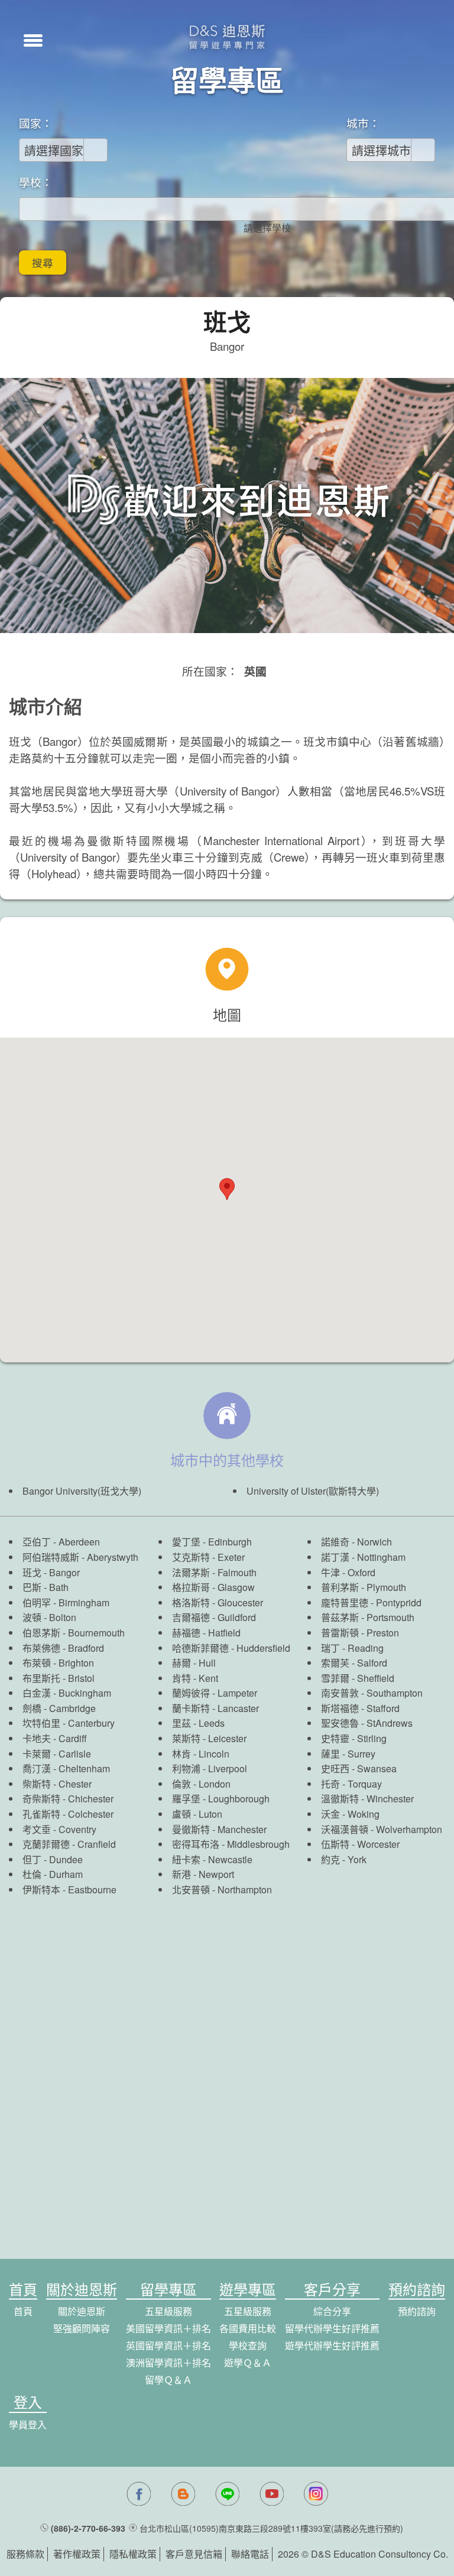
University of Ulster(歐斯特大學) (313, 1491)
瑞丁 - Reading (352, 1648)
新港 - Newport (203, 1874)
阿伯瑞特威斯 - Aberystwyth (80, 1557)
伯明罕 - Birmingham (66, 1602)
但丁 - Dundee (53, 1859)
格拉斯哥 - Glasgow (213, 1587)
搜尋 (43, 263)
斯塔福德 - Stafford (360, 1708)
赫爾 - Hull (194, 1663)
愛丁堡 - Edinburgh (212, 1542)
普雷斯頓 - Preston (360, 1633)
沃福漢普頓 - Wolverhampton (382, 1829)
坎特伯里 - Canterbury (69, 1723)
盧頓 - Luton (197, 1814)
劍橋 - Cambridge (59, 1708)
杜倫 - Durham (53, 1874)
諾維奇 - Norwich (356, 1542)
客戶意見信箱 (194, 2554)
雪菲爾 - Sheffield (358, 1678)
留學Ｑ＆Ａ (168, 2380)
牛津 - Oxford (348, 1572)
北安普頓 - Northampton (222, 1889)
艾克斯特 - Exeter (208, 1557)
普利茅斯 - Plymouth (364, 1587)
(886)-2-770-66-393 (88, 2528)
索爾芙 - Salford (354, 1663)
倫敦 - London (201, 1784)
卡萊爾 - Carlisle (57, 1754)
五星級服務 (168, 2311)
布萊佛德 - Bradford (63, 1648)
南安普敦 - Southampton (372, 1693)
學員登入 (28, 2425)
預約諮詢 (417, 2311)
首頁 (23, 2311)
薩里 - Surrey (348, 1754)
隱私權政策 (133, 2554)
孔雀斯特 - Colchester (68, 1814)
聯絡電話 (250, 2554)
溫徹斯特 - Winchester (367, 1799)
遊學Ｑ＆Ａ (248, 2363)
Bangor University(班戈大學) (82, 1491)
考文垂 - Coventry (59, 1829)
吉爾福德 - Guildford (214, 1617)
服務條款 (25, 2554)
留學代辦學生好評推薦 (332, 2328)
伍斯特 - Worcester (360, 1844)
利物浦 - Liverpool (210, 1768)
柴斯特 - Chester (57, 1784)
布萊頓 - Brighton (58, 1663)
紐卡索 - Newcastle (212, 1859)
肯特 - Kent (195, 1678)
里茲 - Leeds (198, 1723)
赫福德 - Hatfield (206, 1633)
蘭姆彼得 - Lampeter (215, 1693)
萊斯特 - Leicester (209, 1738)
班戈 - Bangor (51, 1572)
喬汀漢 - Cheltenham (66, 1768)
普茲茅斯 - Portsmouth (368, 1617)
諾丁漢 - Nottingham (363, 1557)
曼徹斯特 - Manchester (219, 1829)
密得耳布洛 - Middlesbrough (231, 1844)
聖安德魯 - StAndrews (367, 1723)
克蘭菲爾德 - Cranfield (69, 1844)
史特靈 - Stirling (354, 1738)
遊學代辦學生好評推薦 (332, 2345)
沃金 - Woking (350, 1814)
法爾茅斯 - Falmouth (214, 1572)
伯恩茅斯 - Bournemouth (74, 1633)
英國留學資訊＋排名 (168, 2345)
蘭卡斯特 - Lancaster (215, 1708)
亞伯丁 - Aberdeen (61, 1542)
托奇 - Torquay (351, 1784)
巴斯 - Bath (46, 1587)
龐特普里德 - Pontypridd (371, 1602)
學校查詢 (248, 2345)
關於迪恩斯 (82, 2311)
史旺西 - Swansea (359, 1768)
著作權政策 (77, 2554)
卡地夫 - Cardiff (55, 1738)
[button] (33, 39)
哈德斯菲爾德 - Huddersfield (231, 1648)
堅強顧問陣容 (82, 2328)
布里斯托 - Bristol (59, 1678)
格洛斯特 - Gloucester (218, 1602)
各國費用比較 (248, 2328)
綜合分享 (332, 2311)
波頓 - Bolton (49, 1617)
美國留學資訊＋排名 (168, 2328)
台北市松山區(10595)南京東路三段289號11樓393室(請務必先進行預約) (271, 2528)
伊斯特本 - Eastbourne (69, 1889)
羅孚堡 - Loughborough (221, 1799)
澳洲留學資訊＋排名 (168, 2363)
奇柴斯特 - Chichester (68, 1799)
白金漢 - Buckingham (67, 1693)
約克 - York (344, 1859)
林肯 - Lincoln (201, 1754)
